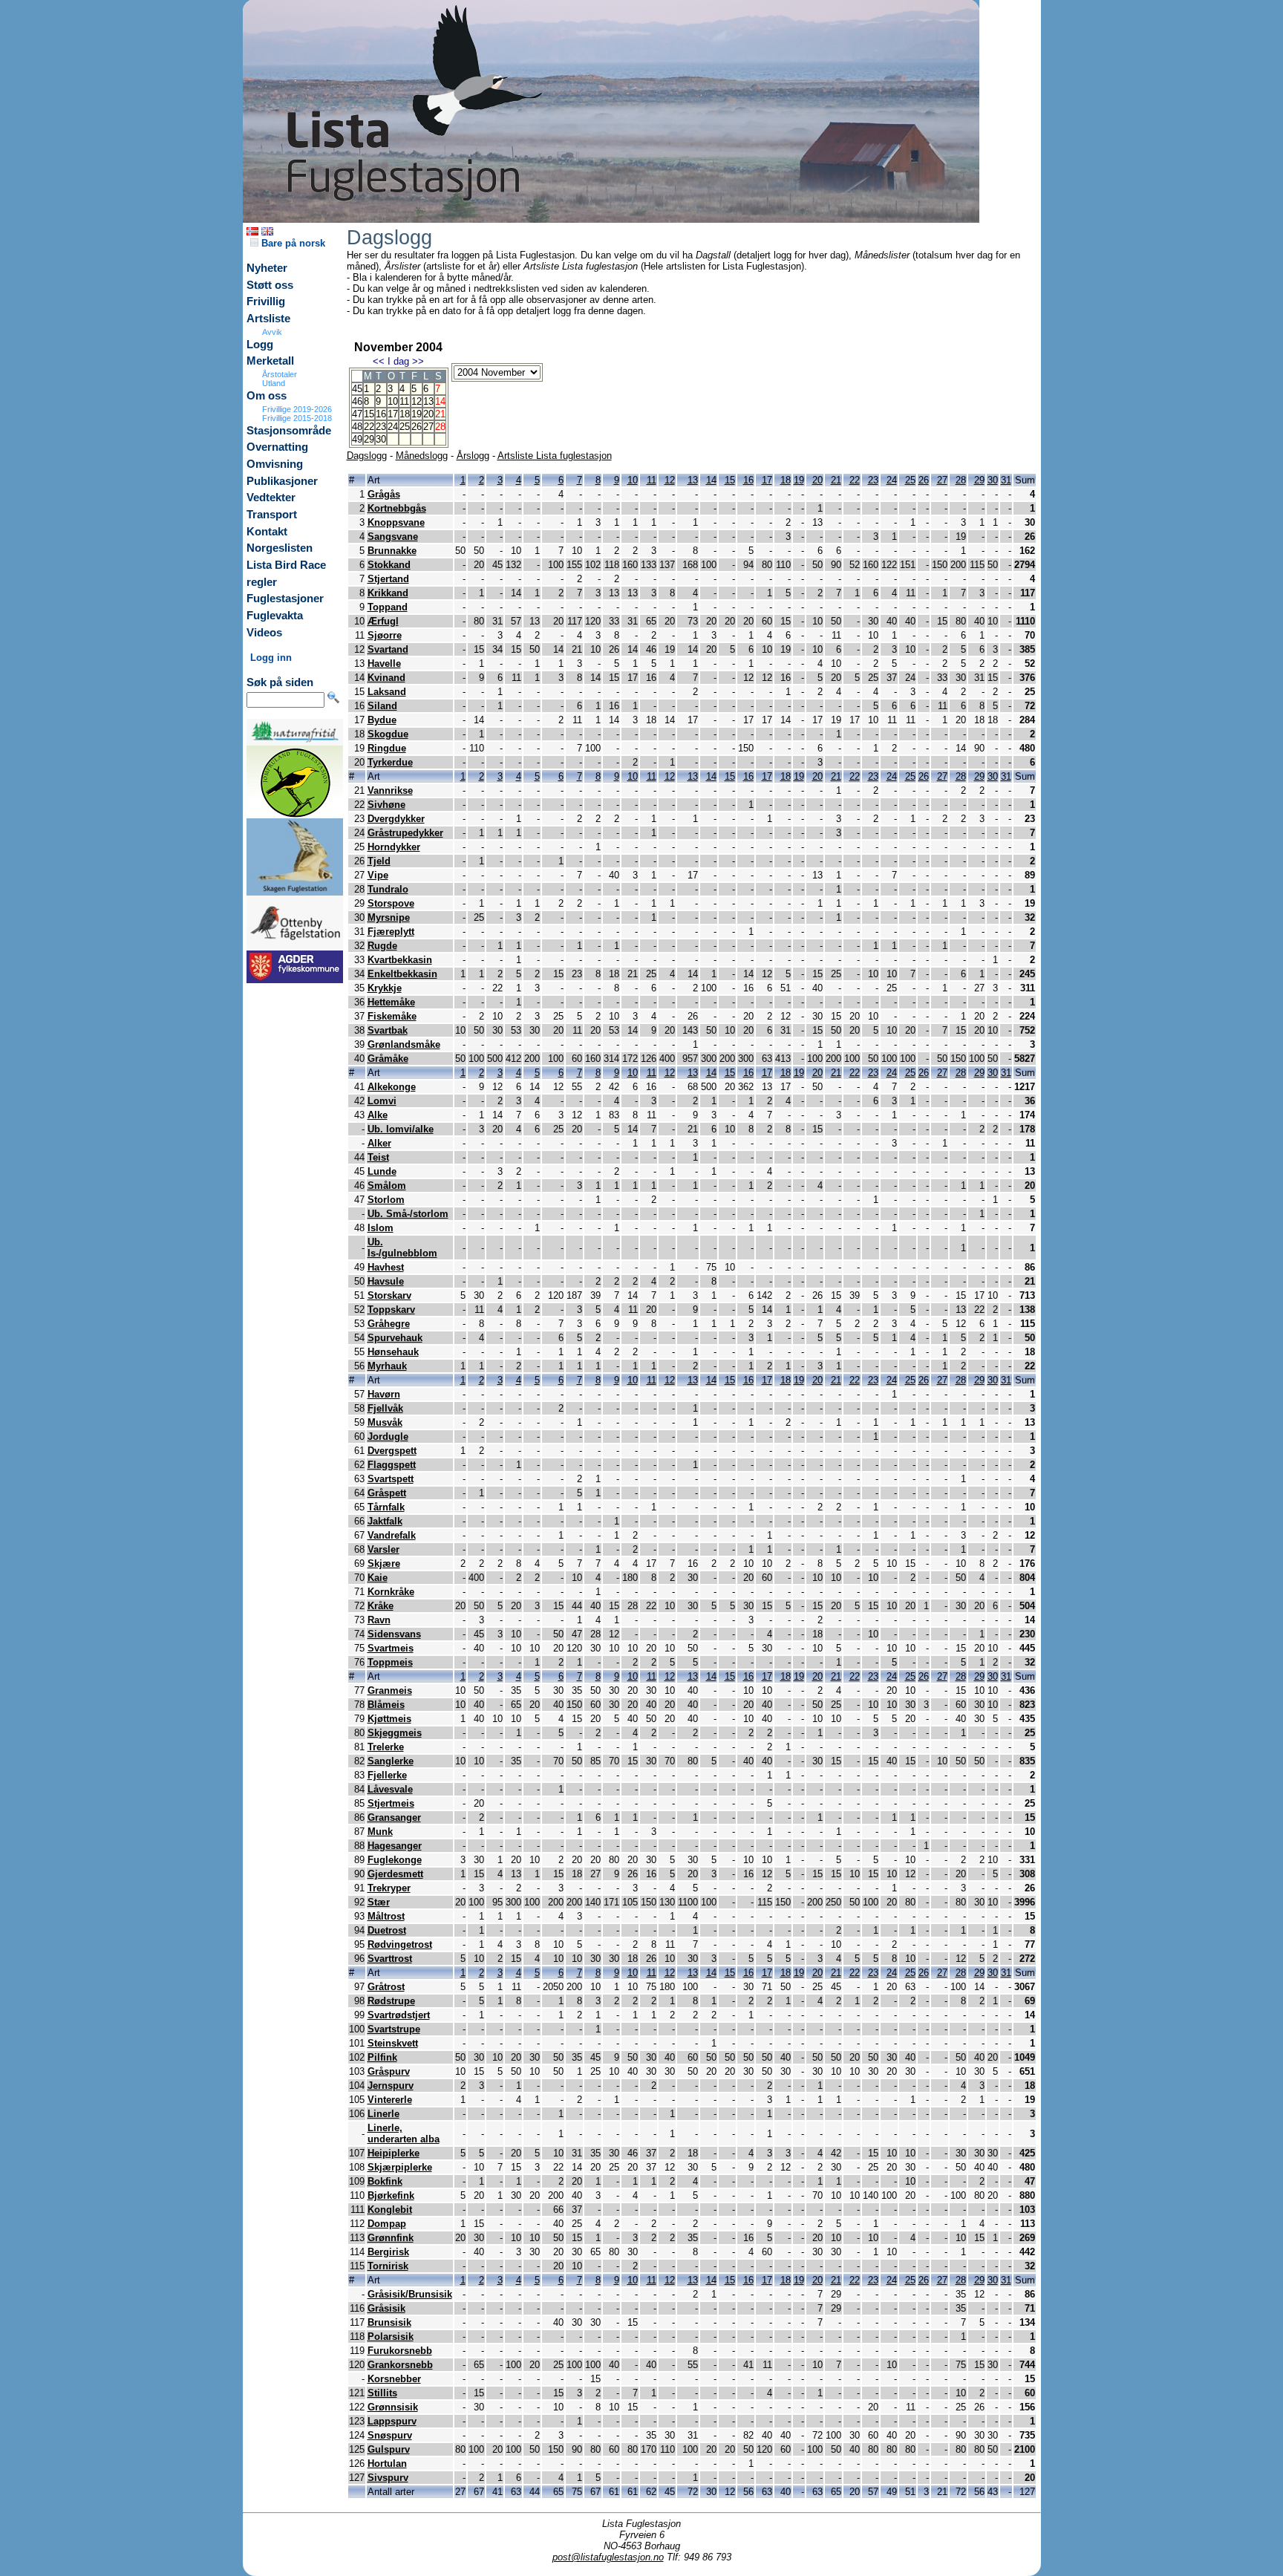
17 (393, 414)
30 (381, 439)
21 (836, 480)
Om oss (267, 396)
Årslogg (473, 456)
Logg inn (271, 658)
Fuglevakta (275, 616)
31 (1006, 480)
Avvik (272, 332)
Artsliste (268, 319)
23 (381, 427)
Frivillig (266, 301)
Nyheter (267, 268)
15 (369, 414)
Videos (264, 633)
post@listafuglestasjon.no (608, 2557)
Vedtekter (271, 498)
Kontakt (267, 532)
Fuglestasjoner (285, 599)
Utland (274, 383)
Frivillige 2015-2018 (297, 418)
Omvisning (275, 464)
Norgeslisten (280, 548)
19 (417, 414)
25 (405, 427)
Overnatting (277, 447)
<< (379, 361)
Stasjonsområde (289, 431)
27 (428, 427)
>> (418, 361)
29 (369, 439)
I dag (398, 361)
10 (393, 401)
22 (369, 427)
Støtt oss (270, 285)
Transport (272, 515)
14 (711, 480)
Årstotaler (280, 374)
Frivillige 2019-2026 (297, 409)
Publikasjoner (282, 481)
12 (417, 401)
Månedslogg (422, 456)
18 (405, 414)
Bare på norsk (292, 243)
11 (404, 401)
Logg (260, 345)
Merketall (270, 361)
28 (961, 480)
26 (417, 427)
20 (428, 414)
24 (393, 427)
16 (381, 414)
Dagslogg (367, 456)
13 (428, 401)
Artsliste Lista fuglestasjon (555, 456)
